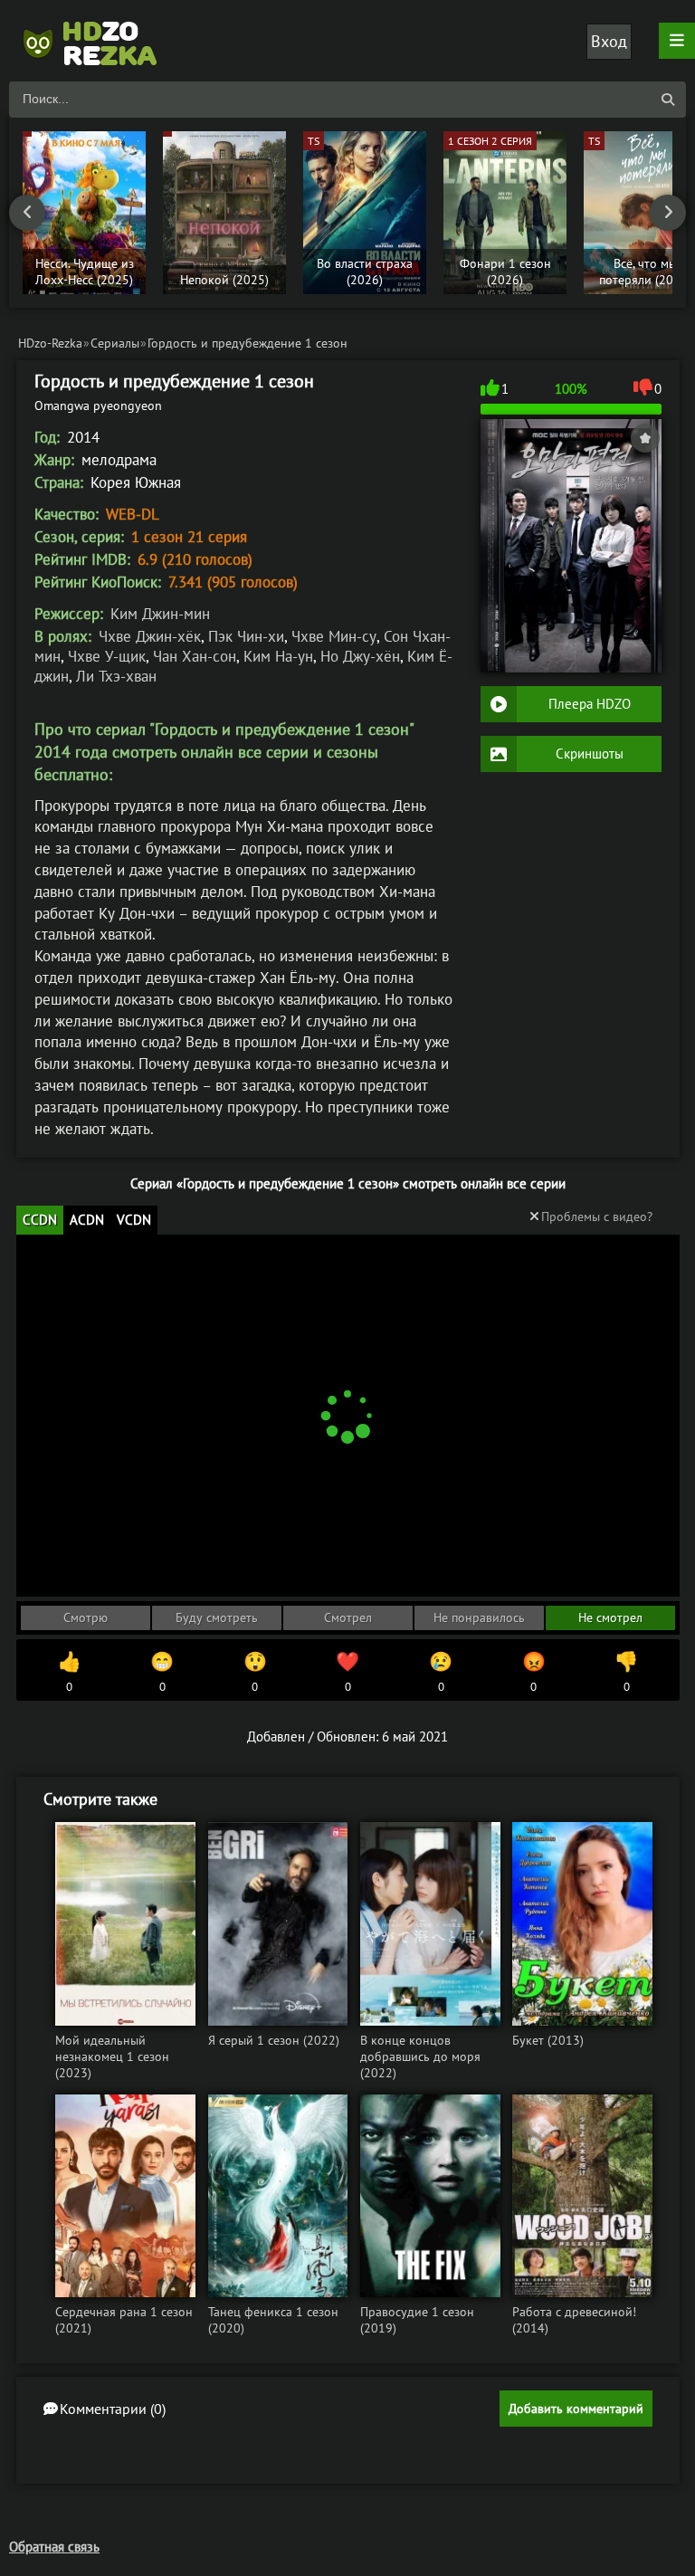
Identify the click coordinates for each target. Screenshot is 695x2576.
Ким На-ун (278, 656)
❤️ (347, 1672)
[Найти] (668, 100)
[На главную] (100, 41)
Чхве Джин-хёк (150, 636)
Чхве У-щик (107, 656)
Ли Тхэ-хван (116, 676)
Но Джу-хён (360, 656)
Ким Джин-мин (160, 614)
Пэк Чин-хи (246, 636)
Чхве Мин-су (334, 636)
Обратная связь (54, 2547)
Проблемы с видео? (597, 1216)
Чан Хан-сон (195, 656)
